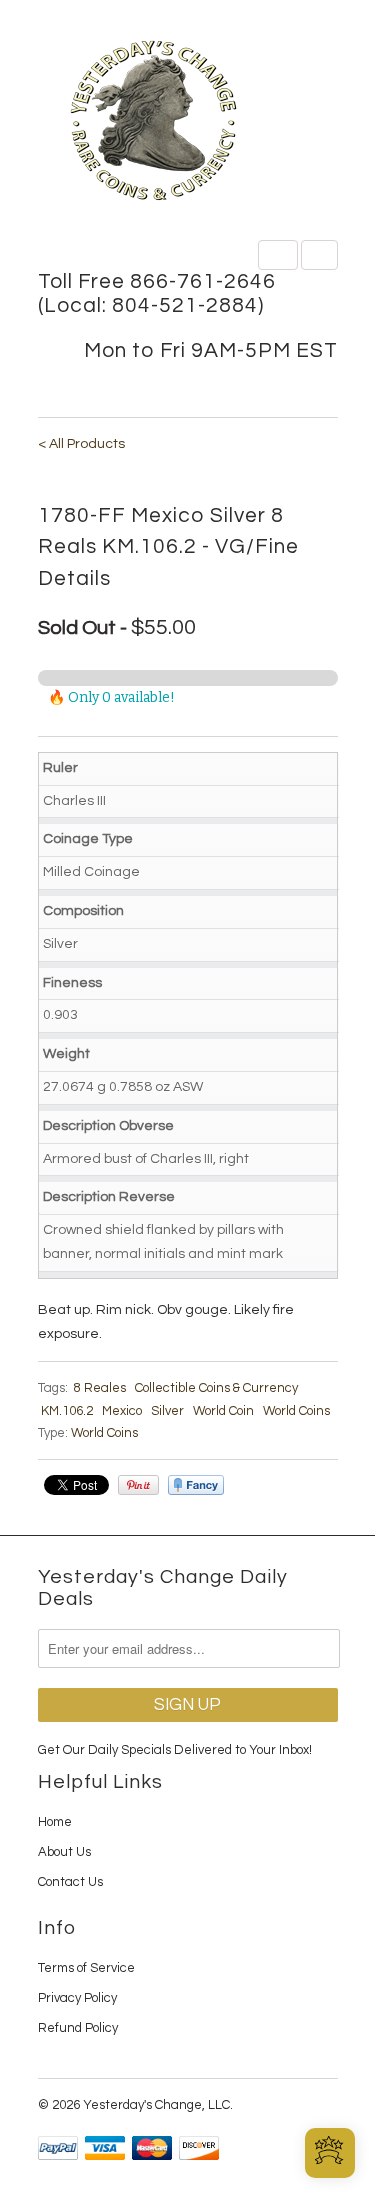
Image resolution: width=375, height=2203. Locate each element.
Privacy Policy (77, 1998)
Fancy (196, 1485)
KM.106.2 (67, 1411)
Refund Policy (78, 2028)
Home (55, 1822)
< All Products (81, 444)
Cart (319, 255)
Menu (278, 255)
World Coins (296, 1411)
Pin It (138, 1485)
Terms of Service (86, 1968)
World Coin (223, 1411)
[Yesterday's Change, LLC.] (188, 122)
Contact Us (70, 1882)
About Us (64, 1852)
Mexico (122, 1411)
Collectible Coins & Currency (216, 1388)
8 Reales (100, 1388)
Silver (167, 1411)
